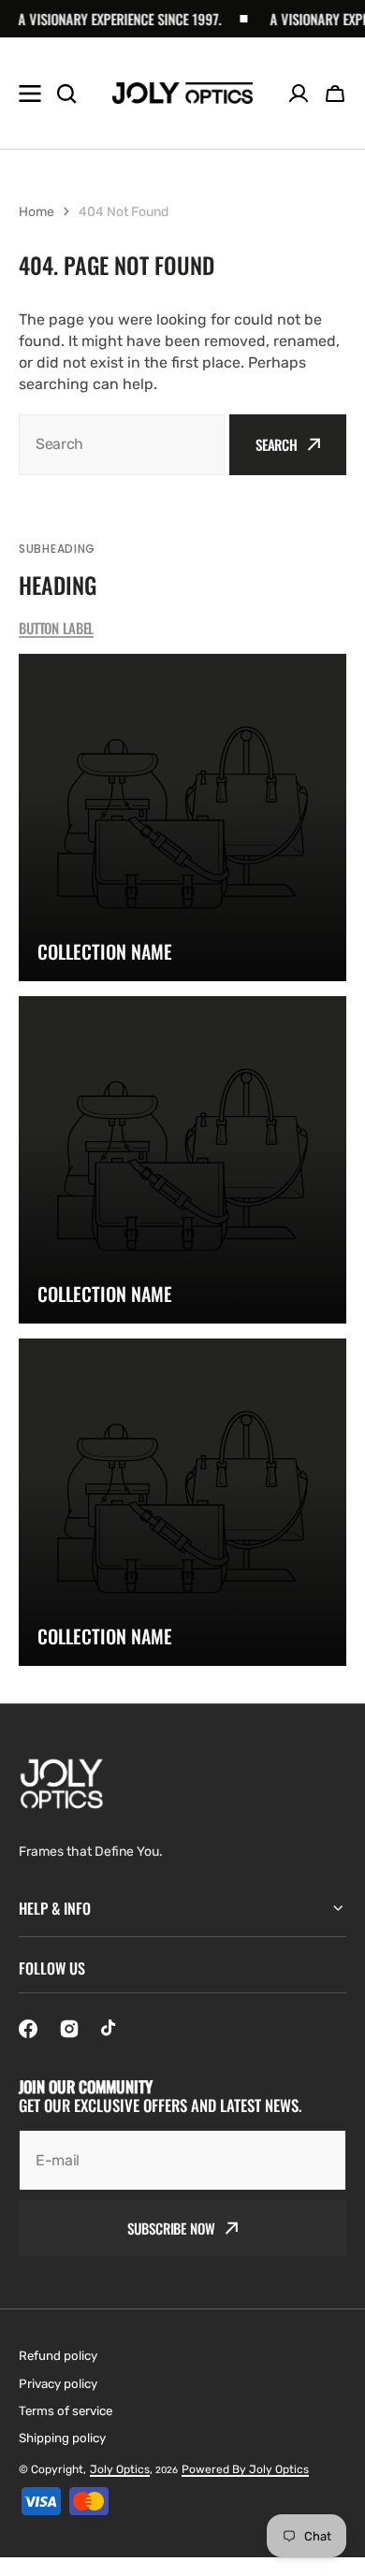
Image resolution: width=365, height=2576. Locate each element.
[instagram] (69, 2029)
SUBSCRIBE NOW (171, 2228)
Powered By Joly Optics (245, 2469)
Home (36, 212)
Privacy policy (58, 2384)
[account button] (299, 94)
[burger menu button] (30, 94)
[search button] (66, 94)
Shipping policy (62, 2438)
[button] (335, 94)
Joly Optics (120, 2469)
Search (277, 444)
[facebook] (28, 2029)
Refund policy (58, 2356)
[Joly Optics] (182, 93)
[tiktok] (110, 2029)
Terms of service (66, 2411)
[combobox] (122, 445)
